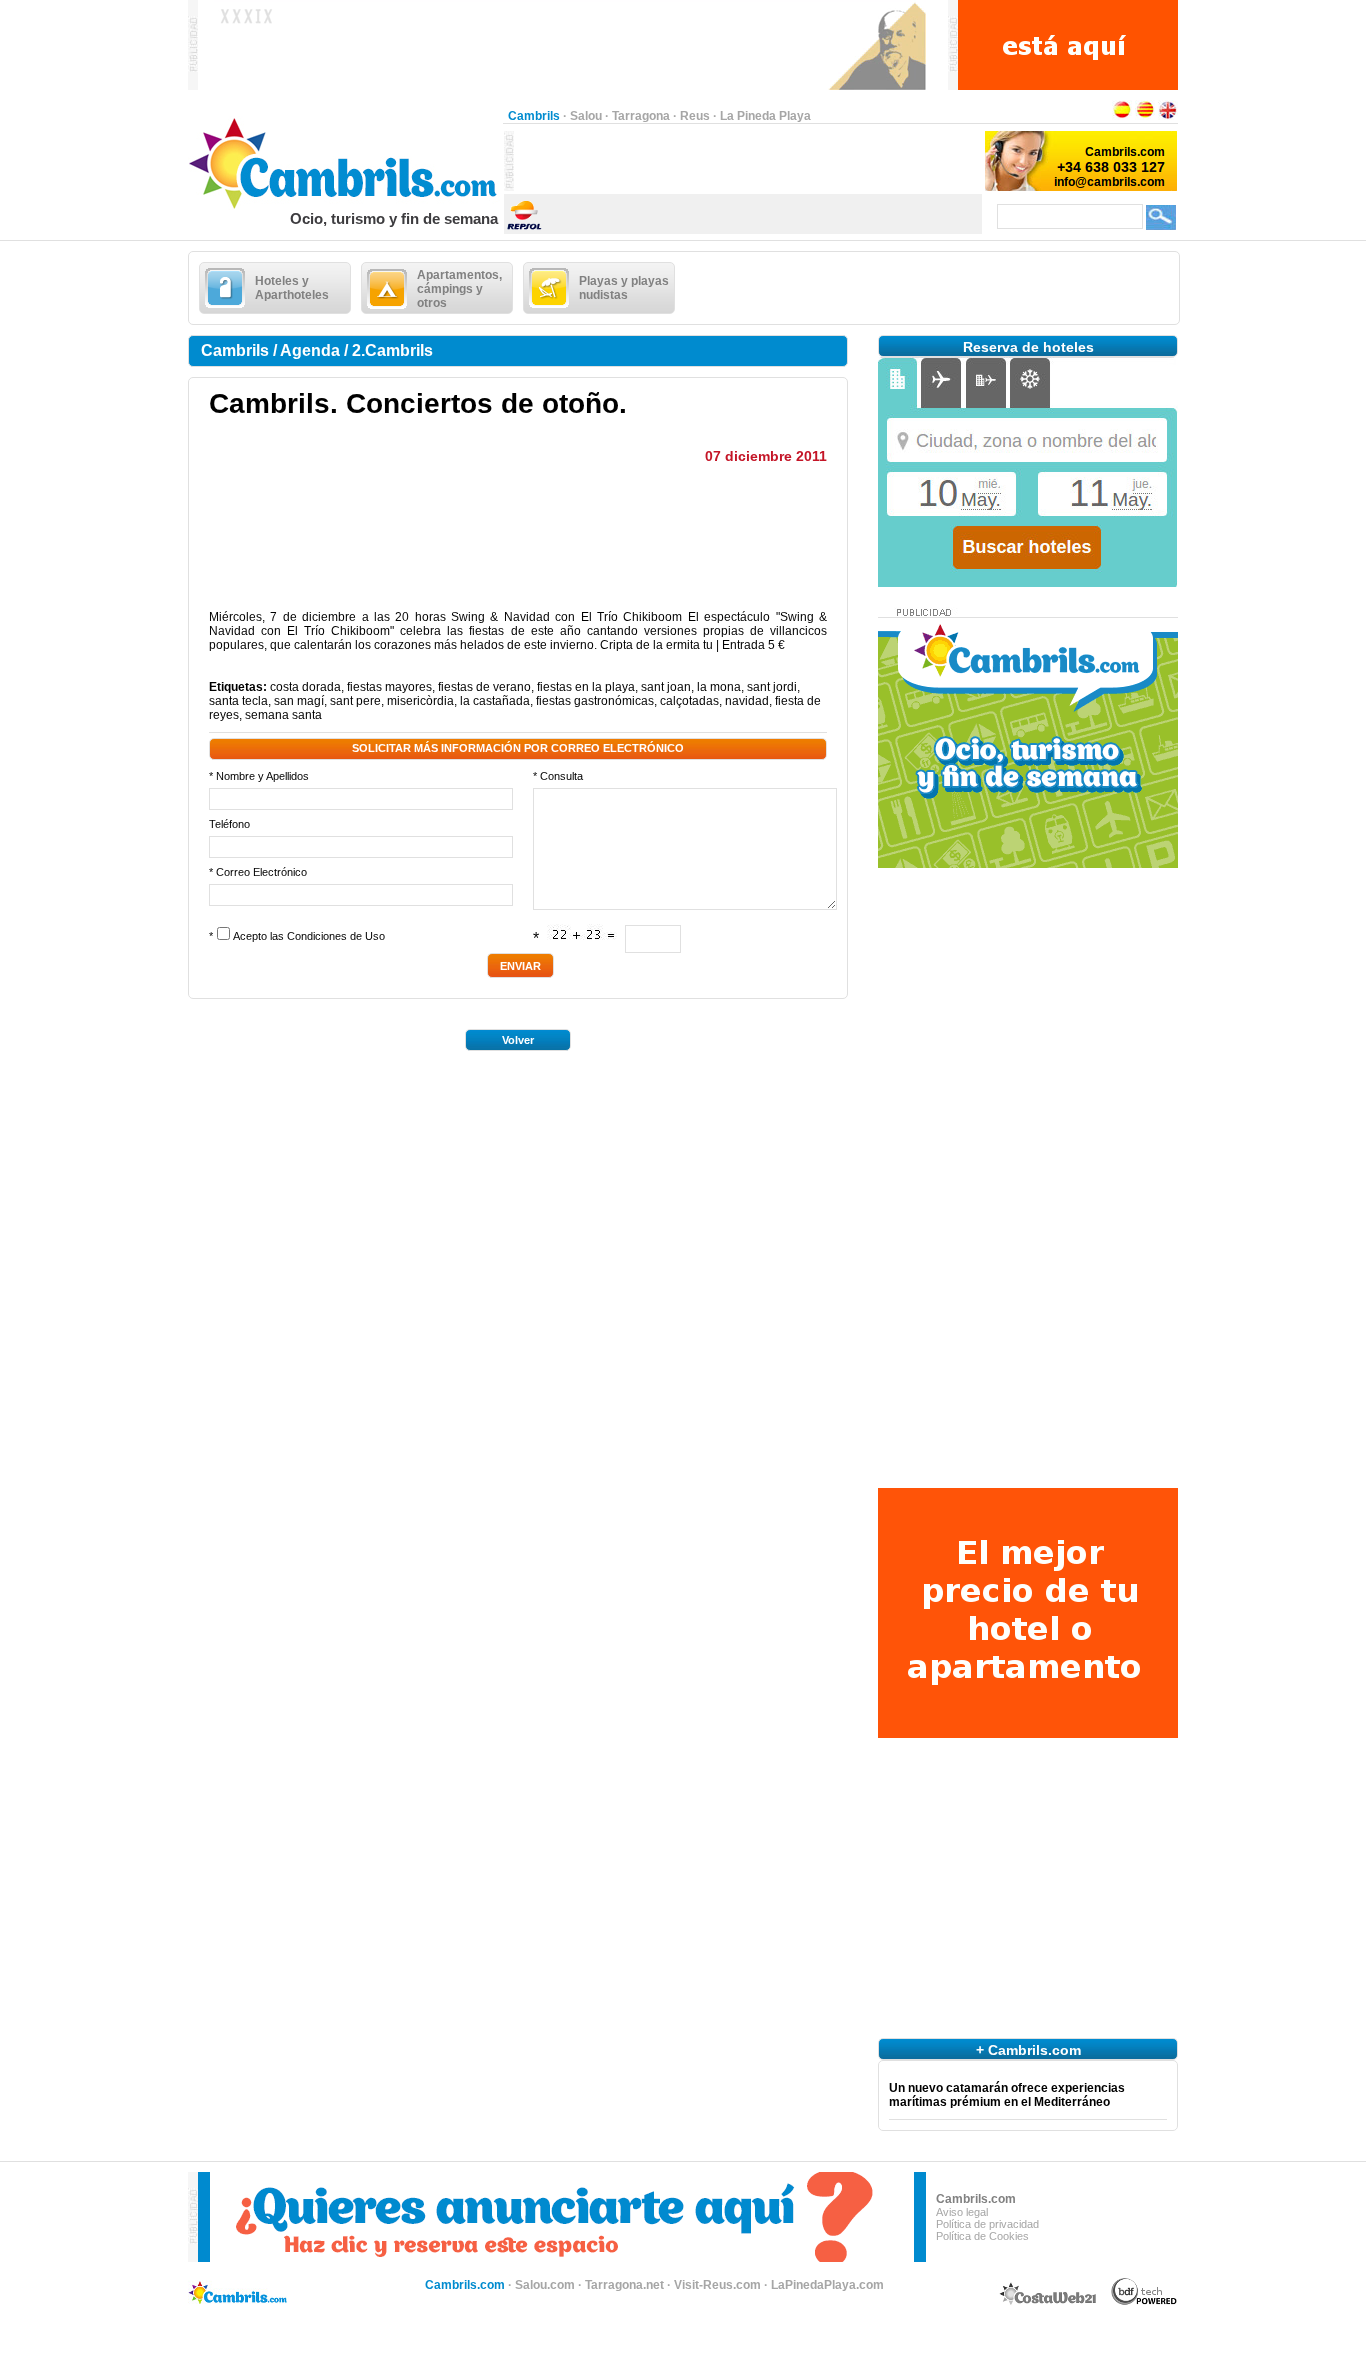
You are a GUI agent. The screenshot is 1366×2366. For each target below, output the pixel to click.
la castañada (495, 701)
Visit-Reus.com (717, 2285)
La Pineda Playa (765, 116)
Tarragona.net (624, 2285)
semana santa (283, 715)
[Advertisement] (748, 161)
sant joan (666, 687)
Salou (586, 116)
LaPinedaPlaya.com (827, 2285)
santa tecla (238, 701)
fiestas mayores (389, 687)
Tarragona (641, 116)
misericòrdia (420, 701)
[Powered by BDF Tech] (1144, 2302)
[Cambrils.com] (345, 206)
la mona (719, 687)
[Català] (1145, 116)
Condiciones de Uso (336, 936)
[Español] (1122, 116)
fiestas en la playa (586, 687)
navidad (747, 701)
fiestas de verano (484, 687)
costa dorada (305, 687)
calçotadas (689, 701)
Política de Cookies (982, 2236)
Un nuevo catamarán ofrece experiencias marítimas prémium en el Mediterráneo (1007, 2095)
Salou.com (545, 2285)
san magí (299, 701)
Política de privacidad (987, 2224)
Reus (695, 116)
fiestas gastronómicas (595, 701)
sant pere (355, 701)
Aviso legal (962, 2212)
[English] (1168, 116)
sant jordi (772, 687)
